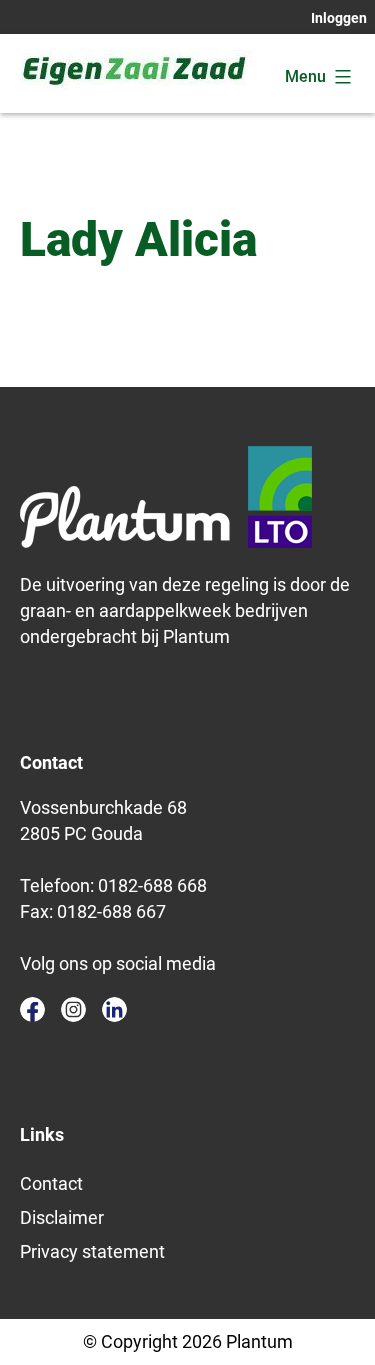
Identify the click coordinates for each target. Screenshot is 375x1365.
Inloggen (339, 18)
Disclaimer (62, 1217)
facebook (32, 1009)
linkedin (114, 1009)
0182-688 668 (152, 885)
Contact (51, 1183)
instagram (73, 1009)
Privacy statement (92, 1251)
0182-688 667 (111, 911)
